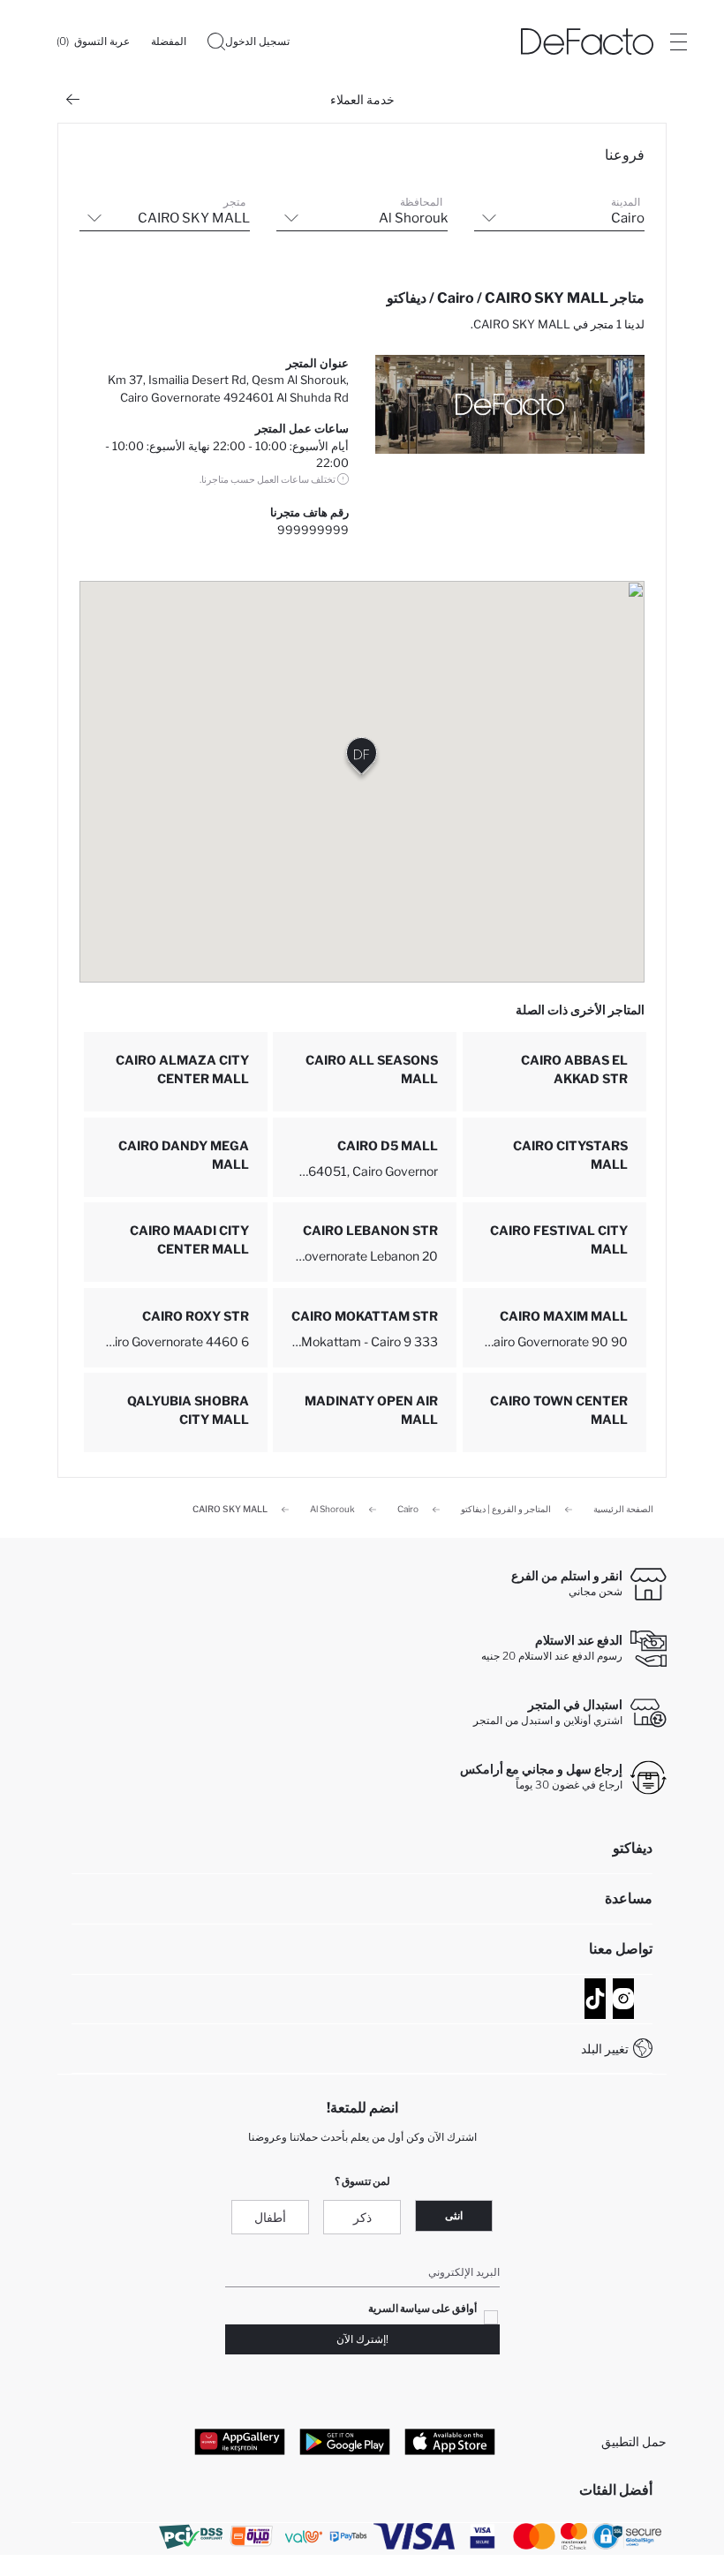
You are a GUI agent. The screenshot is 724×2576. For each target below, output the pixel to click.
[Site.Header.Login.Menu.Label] (678, 41)
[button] (362, 760)
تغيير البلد (605, 2049)
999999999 (313, 530)
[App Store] (450, 2442)
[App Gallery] (240, 2442)
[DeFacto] (587, 41)
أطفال (270, 2217)
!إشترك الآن (362, 2339)
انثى (454, 2215)
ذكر (362, 2217)
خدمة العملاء (362, 99)
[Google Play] (345, 2442)
